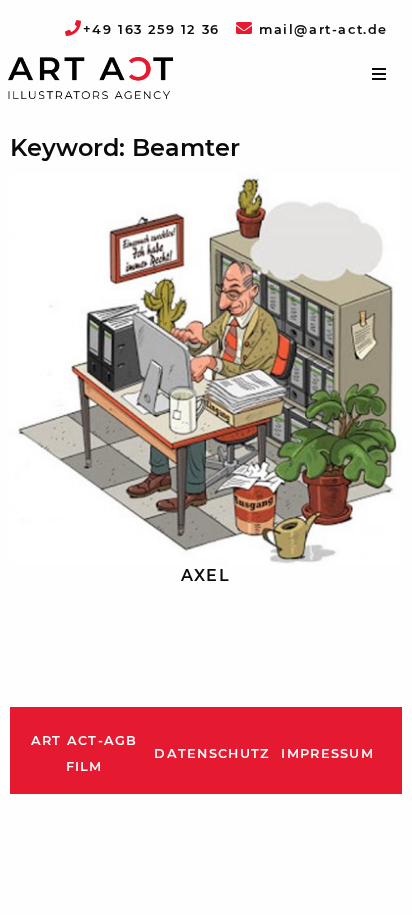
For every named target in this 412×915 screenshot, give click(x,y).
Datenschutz (211, 753)
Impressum (327, 753)
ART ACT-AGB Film (84, 753)
